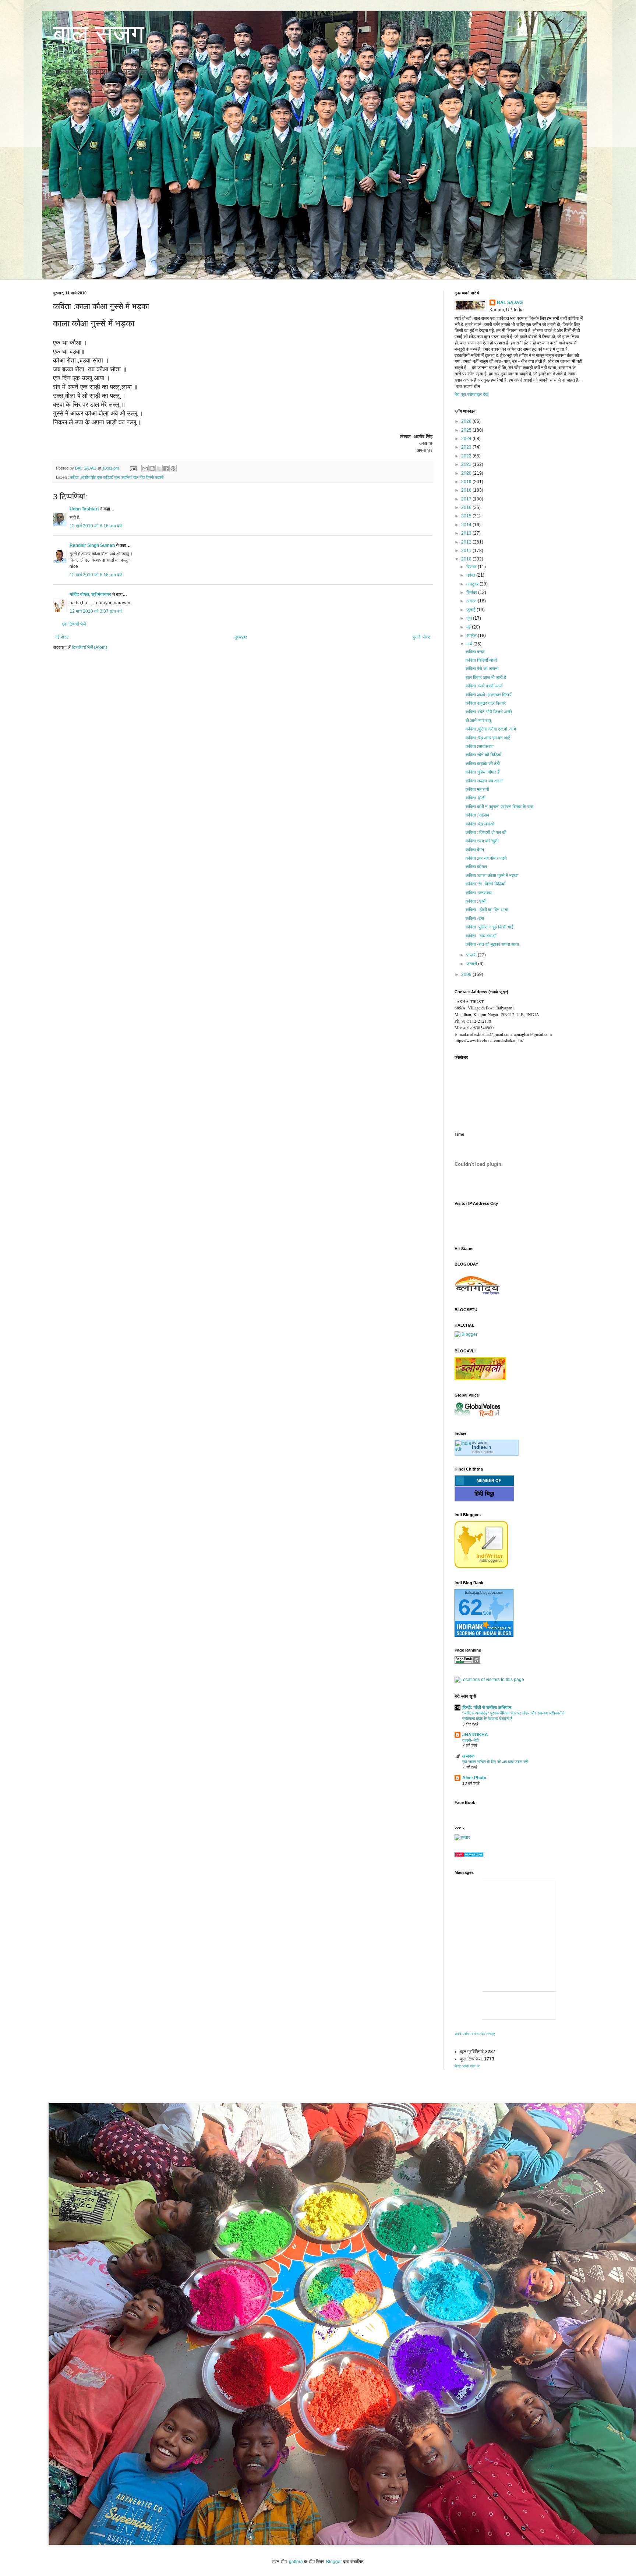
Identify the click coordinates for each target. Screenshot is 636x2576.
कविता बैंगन (475, 850)
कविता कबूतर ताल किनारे (486, 703)
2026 (467, 421)
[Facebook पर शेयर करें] (166, 468)
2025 (467, 430)
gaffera (296, 2562)
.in (481, 1447)
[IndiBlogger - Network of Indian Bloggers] (481, 1567)
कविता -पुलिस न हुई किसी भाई (490, 927)
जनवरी (472, 964)
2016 (467, 507)
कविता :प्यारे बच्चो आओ (484, 686)
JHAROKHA (475, 1735)
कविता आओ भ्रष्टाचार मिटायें (489, 695)
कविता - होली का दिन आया (487, 910)
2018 (467, 490)
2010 (467, 559)
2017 (467, 499)
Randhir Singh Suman (92, 545)
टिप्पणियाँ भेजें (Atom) (89, 647)
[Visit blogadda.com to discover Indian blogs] (469, 1856)
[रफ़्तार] (462, 1837)
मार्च (470, 644)
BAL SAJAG (510, 302)
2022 (467, 456)
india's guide (483, 1452)
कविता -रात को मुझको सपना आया (492, 944)
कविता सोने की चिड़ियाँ (483, 755)
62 (470, 1607)
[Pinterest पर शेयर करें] (173, 468)
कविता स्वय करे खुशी (482, 841)
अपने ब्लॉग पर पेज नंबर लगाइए (475, 2034)
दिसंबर (472, 567)
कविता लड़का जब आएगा (485, 781)
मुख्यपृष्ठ (241, 637)
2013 (467, 533)
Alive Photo (474, 1778)
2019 (467, 482)
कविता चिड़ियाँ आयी (481, 660)
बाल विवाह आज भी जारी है (486, 677)
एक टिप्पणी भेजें (74, 624)
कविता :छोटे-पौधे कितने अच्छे (489, 712)
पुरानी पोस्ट (422, 637)
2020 (467, 473)
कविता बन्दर (475, 652)
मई (469, 627)
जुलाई (471, 610)
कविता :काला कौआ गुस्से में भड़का (492, 875)
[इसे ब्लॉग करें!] (152, 468)
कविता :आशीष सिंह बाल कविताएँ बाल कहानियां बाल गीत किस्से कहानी (117, 477)
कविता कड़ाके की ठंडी (483, 764)
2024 (467, 439)
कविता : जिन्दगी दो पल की (486, 832)
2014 (467, 525)
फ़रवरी (472, 955)
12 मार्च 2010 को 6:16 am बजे (96, 526)
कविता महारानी (477, 789)
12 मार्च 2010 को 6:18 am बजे (96, 575)
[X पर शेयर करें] (159, 468)
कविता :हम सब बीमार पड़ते (486, 858)
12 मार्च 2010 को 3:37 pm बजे (96, 611)
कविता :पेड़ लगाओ (480, 824)
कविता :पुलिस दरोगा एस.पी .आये (491, 729)
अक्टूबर (473, 584)
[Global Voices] (478, 1417)
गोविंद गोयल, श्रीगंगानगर (91, 594)
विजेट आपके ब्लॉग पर (467, 2066)
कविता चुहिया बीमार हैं (483, 772)
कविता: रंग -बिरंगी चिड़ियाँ (485, 884)
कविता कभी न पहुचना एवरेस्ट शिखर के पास (499, 807)
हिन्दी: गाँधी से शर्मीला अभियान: (487, 1708)
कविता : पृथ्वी (476, 901)
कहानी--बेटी (470, 1740)
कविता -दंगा (475, 919)
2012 (467, 542)
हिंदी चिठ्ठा (484, 1494)
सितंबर (472, 592)
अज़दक (468, 1756)
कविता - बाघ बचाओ (481, 936)
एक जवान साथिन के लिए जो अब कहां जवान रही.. (496, 1762)
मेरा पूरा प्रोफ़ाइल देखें (471, 394)
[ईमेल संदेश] (133, 468)
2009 (467, 974)
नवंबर (471, 575)
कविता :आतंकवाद (480, 746)
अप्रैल (472, 636)
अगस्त (472, 601)
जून (470, 618)
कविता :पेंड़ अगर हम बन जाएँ (488, 738)
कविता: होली (476, 798)
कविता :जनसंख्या (479, 893)
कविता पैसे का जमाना (482, 669)
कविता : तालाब (477, 815)
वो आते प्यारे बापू (478, 721)
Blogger (334, 2562)
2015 (467, 516)
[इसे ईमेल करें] (145, 468)
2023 (467, 447)
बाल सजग (99, 34)
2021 (467, 464)
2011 (467, 551)
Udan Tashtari (84, 509)
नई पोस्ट (62, 637)
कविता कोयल (476, 867)
